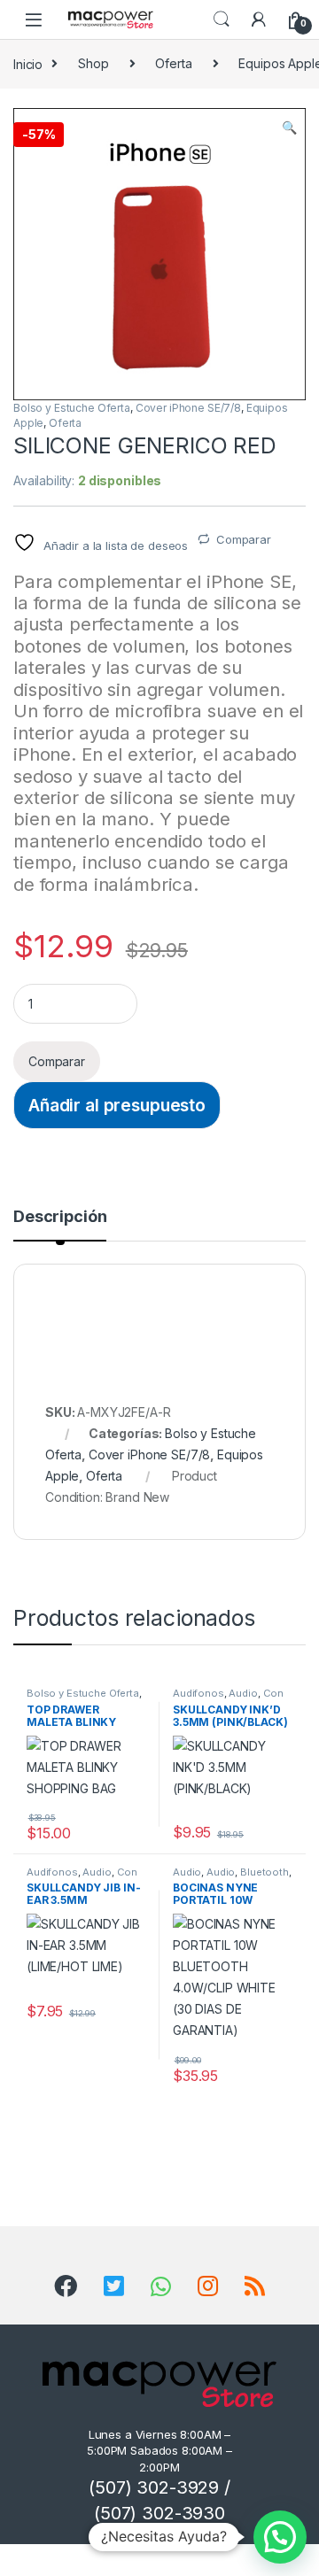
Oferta (173, 63)
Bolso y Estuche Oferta (72, 408)
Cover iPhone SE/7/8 (188, 408)
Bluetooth (265, 1872)
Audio (243, 1693)
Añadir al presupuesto (117, 1105)
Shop (93, 63)
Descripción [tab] (60, 1217)
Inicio (28, 63)
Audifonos (198, 1693)
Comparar (244, 539)
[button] (289, 128)
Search (222, 19)
